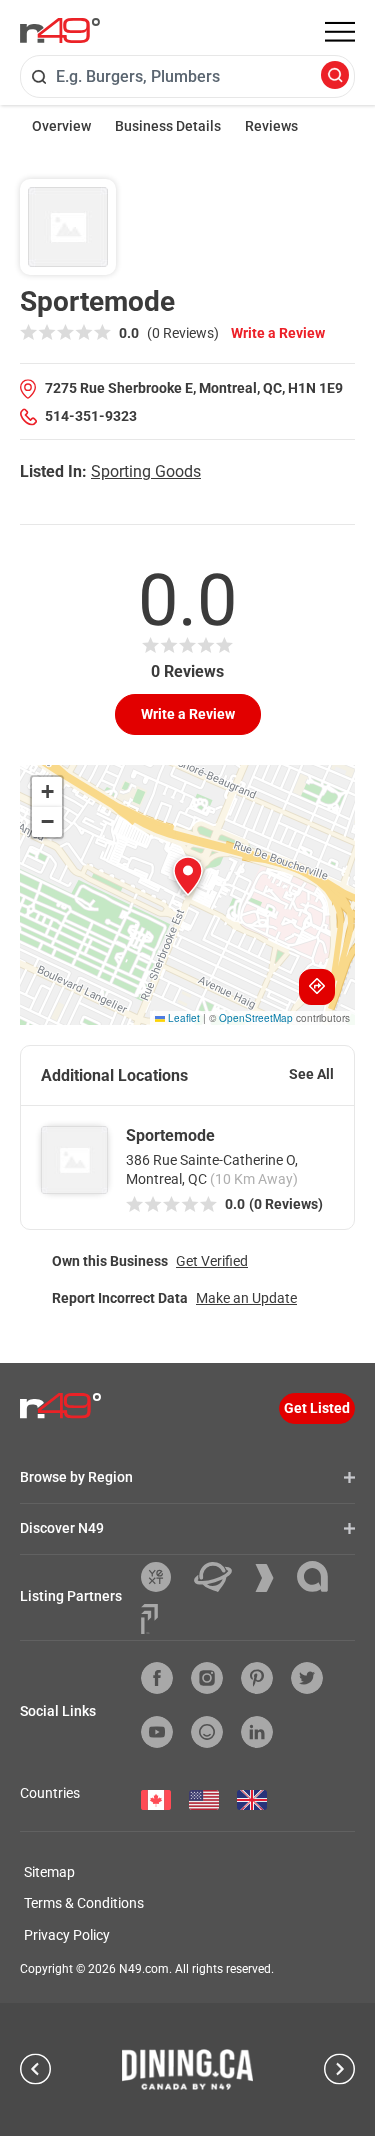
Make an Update (246, 1298)
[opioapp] (207, 1732)
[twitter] (307, 1678)
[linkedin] (257, 1732)
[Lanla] (320, 1576)
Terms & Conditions (84, 1903)
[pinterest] (257, 1678)
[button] (188, 876)
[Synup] (272, 1578)
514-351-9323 (91, 416)
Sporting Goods (146, 471)
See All (311, 1074)
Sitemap (49, 1872)
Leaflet (182, 1018)
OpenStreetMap (256, 1018)
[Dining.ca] (188, 2069)
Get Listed (317, 1408)
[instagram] (207, 1678)
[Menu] (340, 32)
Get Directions (317, 987)
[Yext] (163, 1577)
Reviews (271, 126)
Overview (61, 126)
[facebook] (157, 1678)
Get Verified (212, 1261)
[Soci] (149, 1619)
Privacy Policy (67, 1935)
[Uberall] (220, 1577)
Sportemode (170, 1135)
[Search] (335, 76)
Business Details (168, 126)
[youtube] (157, 1732)
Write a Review (278, 333)
